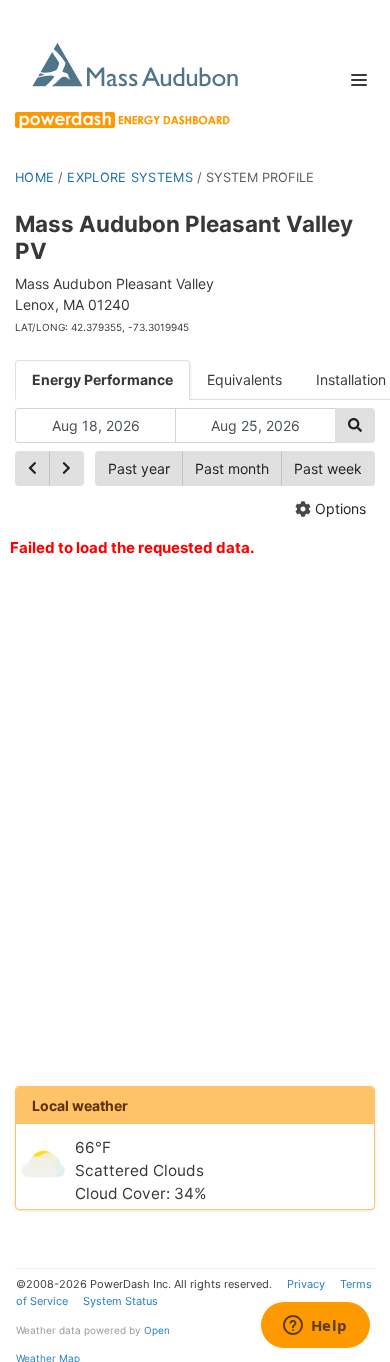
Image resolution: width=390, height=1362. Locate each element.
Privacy (306, 1284)
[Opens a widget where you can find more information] (315, 1327)
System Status (120, 1301)
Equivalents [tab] (244, 379)
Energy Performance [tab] (102, 379)
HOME (34, 177)
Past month (232, 468)
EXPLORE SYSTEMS (130, 177)
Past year (139, 468)
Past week (328, 468)
